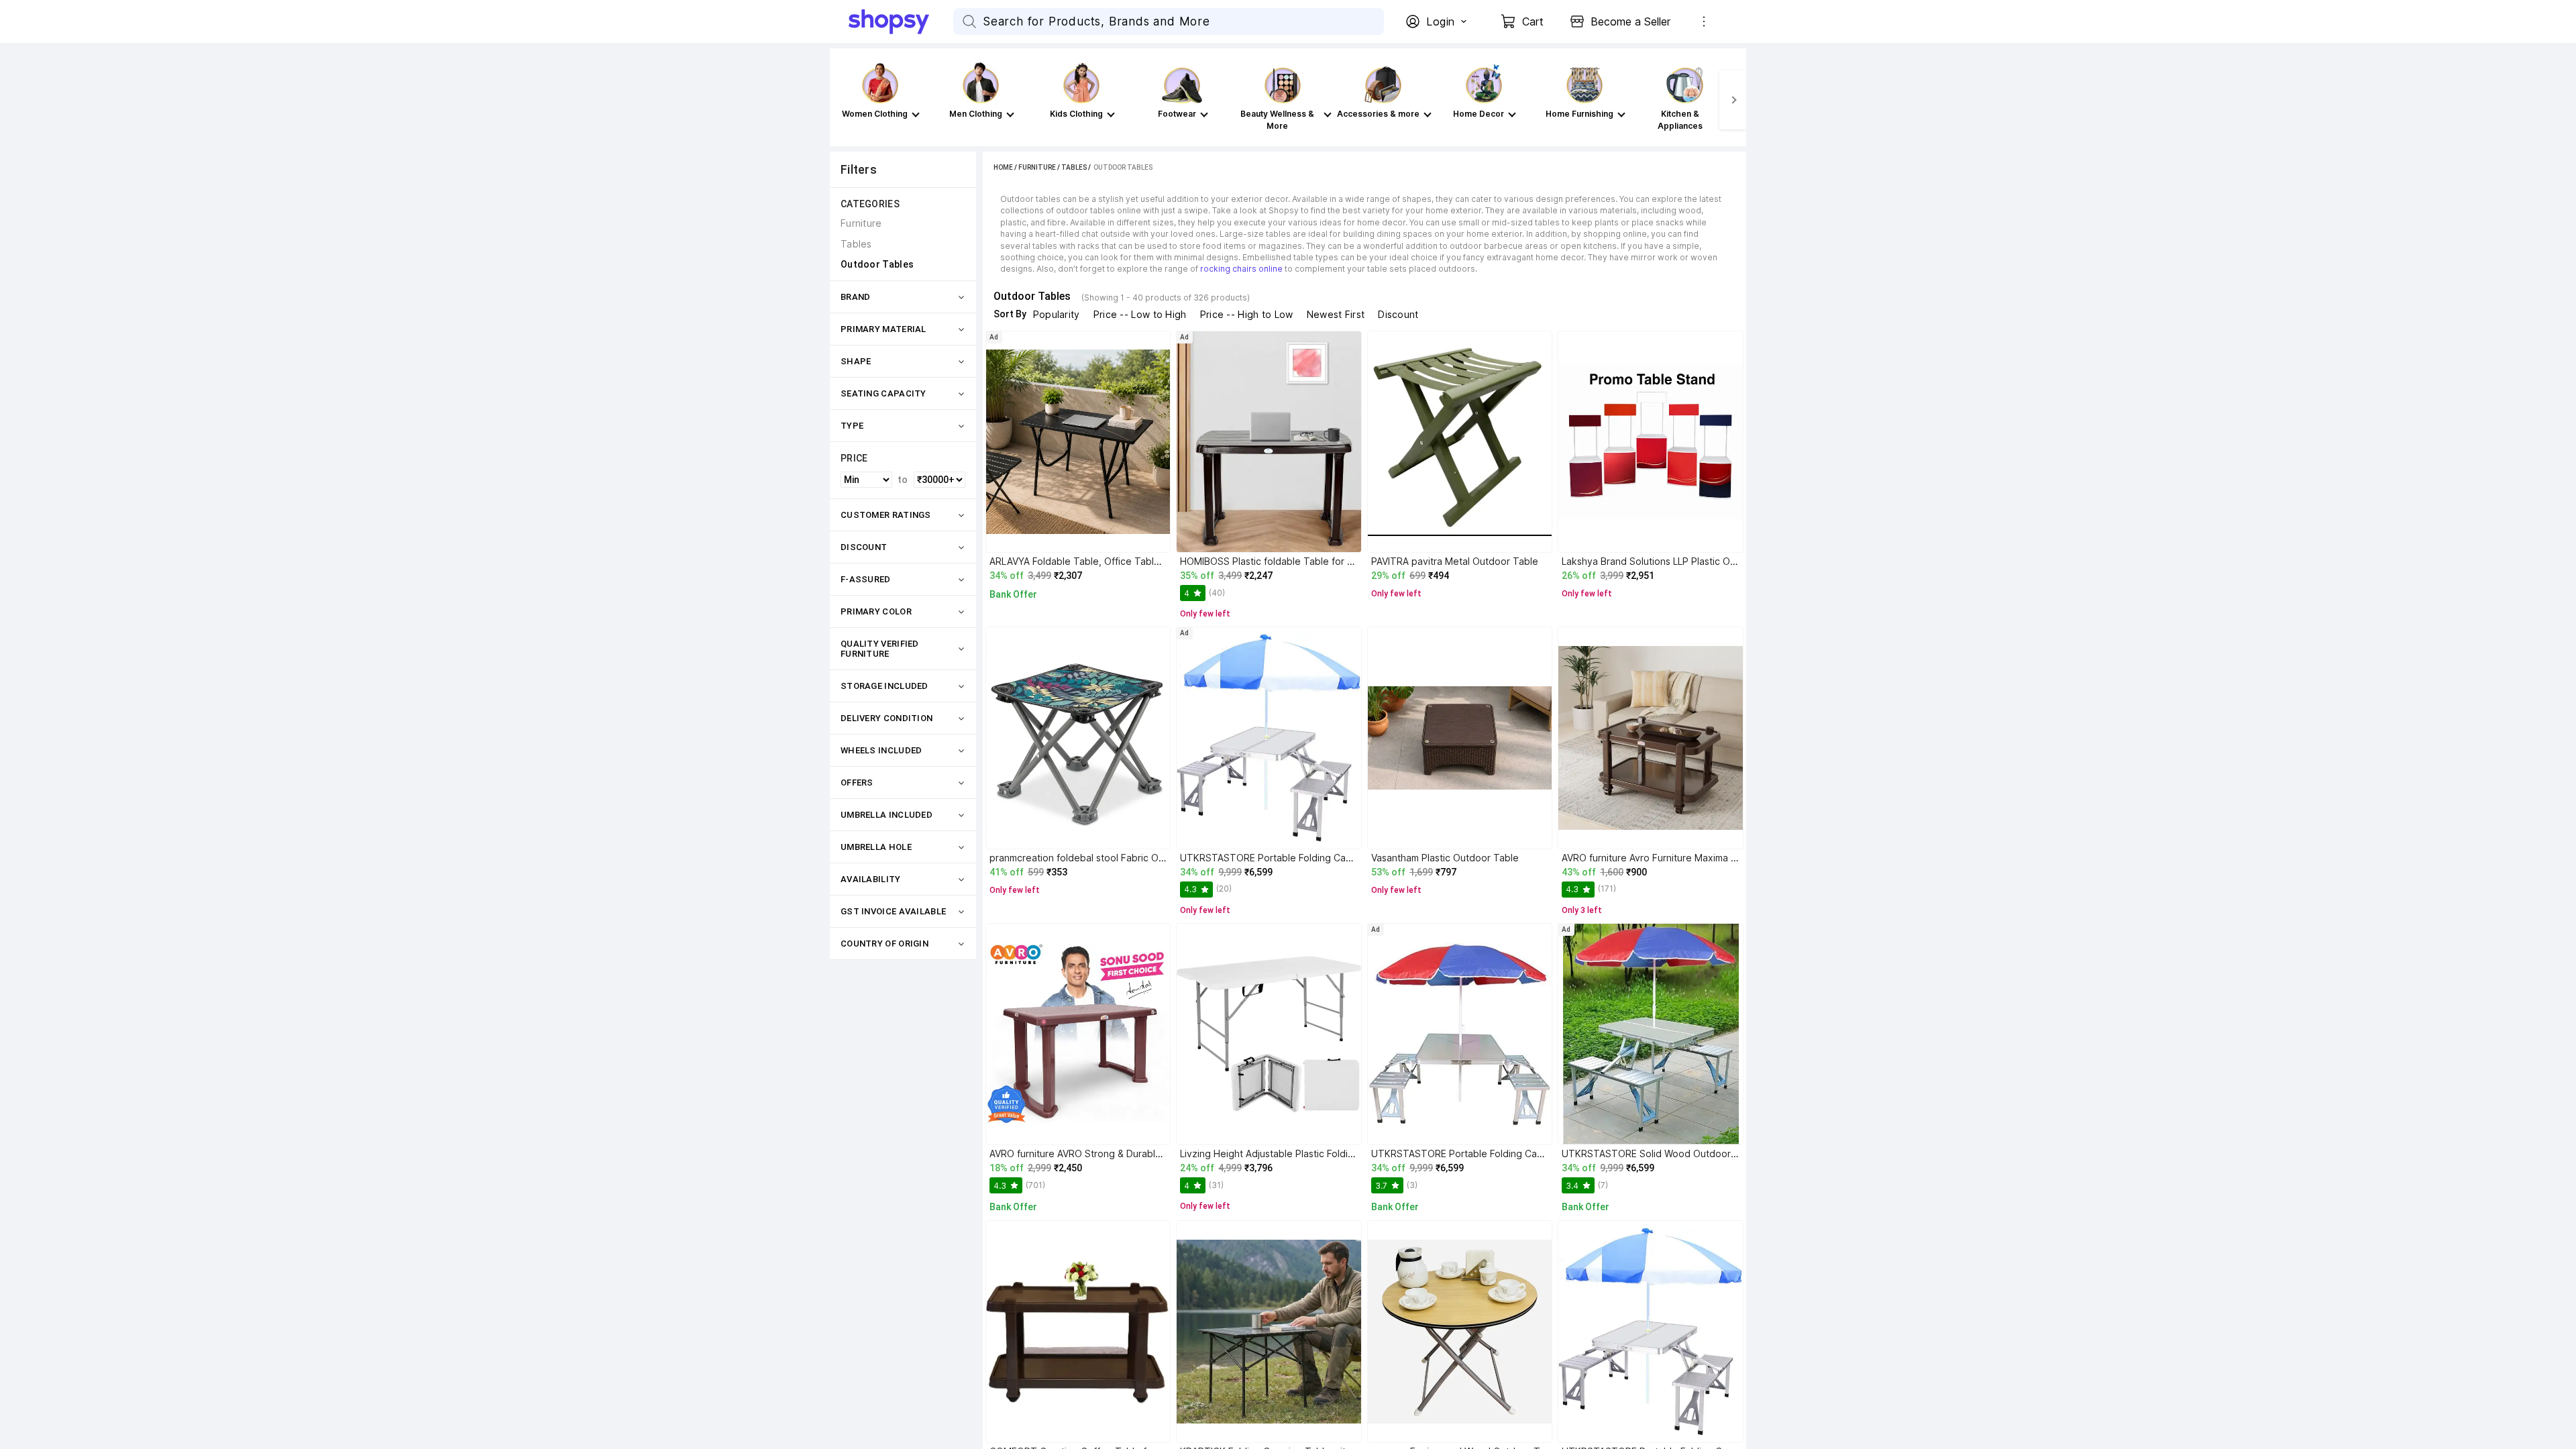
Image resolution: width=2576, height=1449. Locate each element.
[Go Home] (901, 21)
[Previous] (843, 100)
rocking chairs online (1241, 269)
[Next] (1733, 100)
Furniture (1037, 167)
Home (1003, 167)
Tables (1074, 167)
